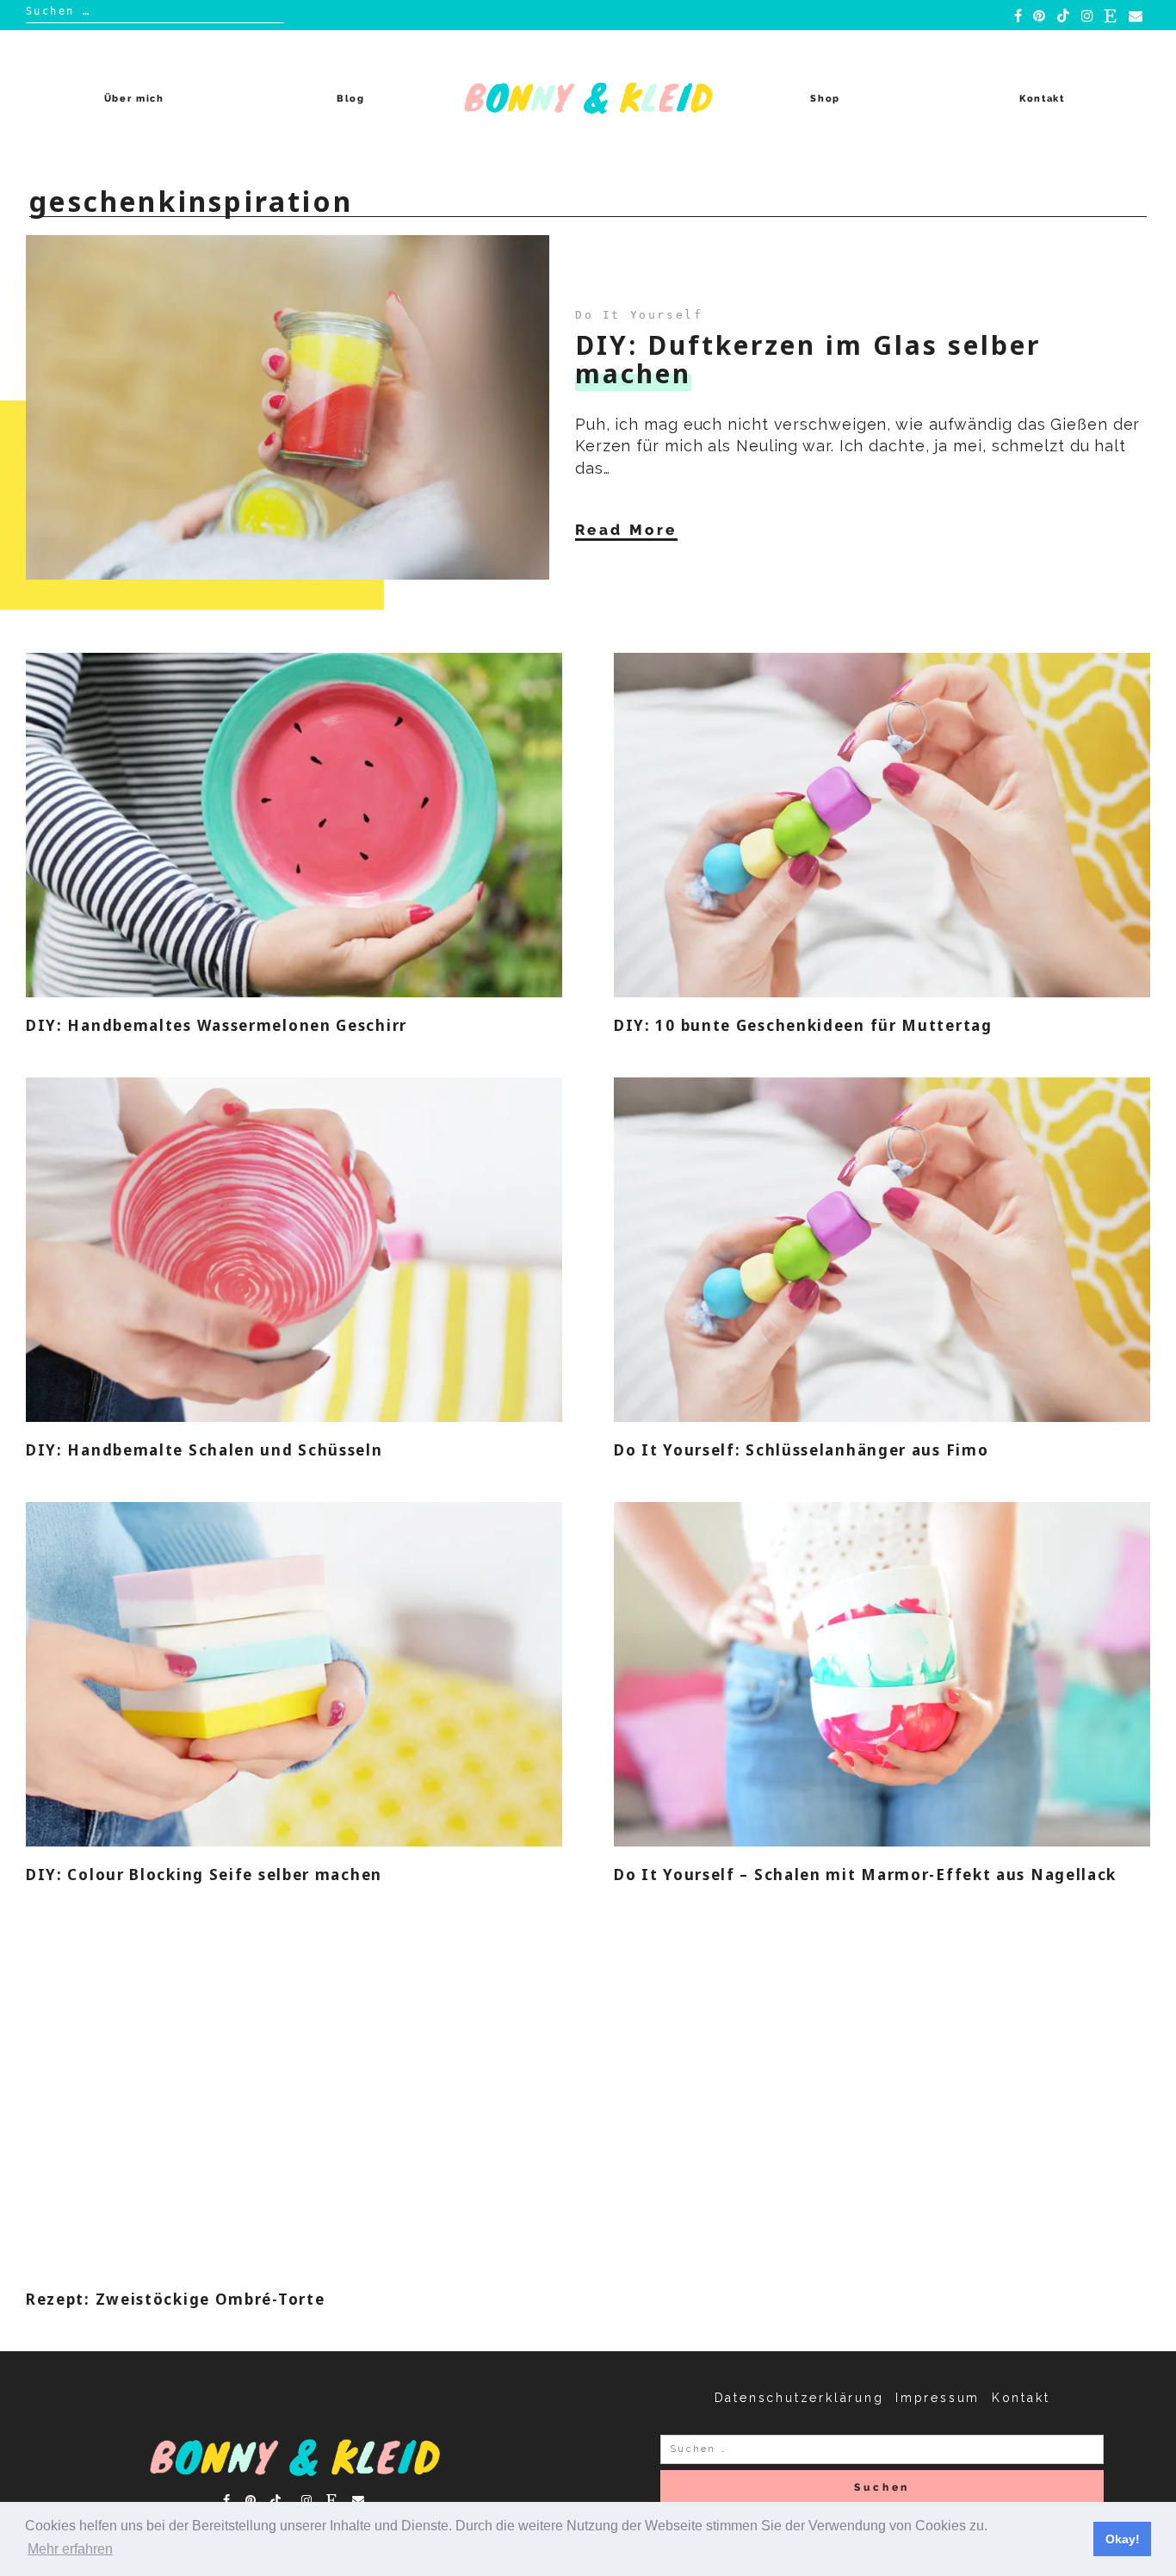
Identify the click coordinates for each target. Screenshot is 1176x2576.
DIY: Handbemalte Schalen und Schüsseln (204, 1450)
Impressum (938, 2398)
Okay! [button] (1123, 2539)
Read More (626, 530)
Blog (351, 99)
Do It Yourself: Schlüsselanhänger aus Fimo (801, 1450)
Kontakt (1042, 99)
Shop (825, 99)
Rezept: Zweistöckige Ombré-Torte (175, 2299)
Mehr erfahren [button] (70, 2549)
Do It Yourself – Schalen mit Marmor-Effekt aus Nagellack (865, 1875)
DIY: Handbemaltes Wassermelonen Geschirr (217, 1025)
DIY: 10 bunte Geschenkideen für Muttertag (803, 1025)
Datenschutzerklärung (799, 2398)
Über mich (134, 99)
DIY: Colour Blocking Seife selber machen (204, 1875)
